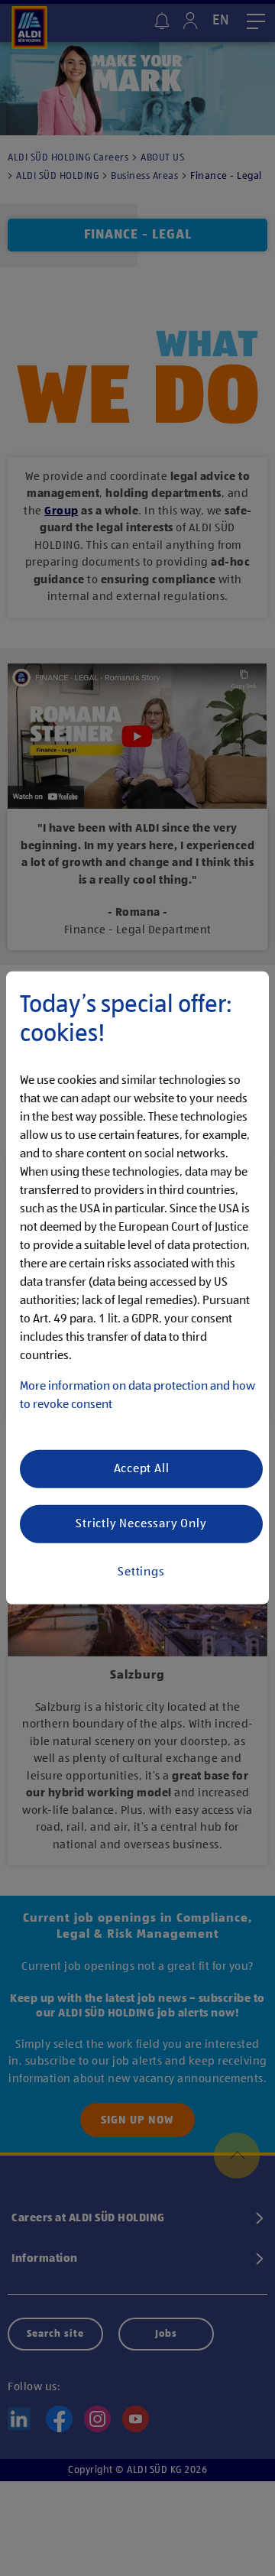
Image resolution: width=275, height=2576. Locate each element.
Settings (141, 1572)
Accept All (142, 1469)
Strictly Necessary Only (141, 1524)
